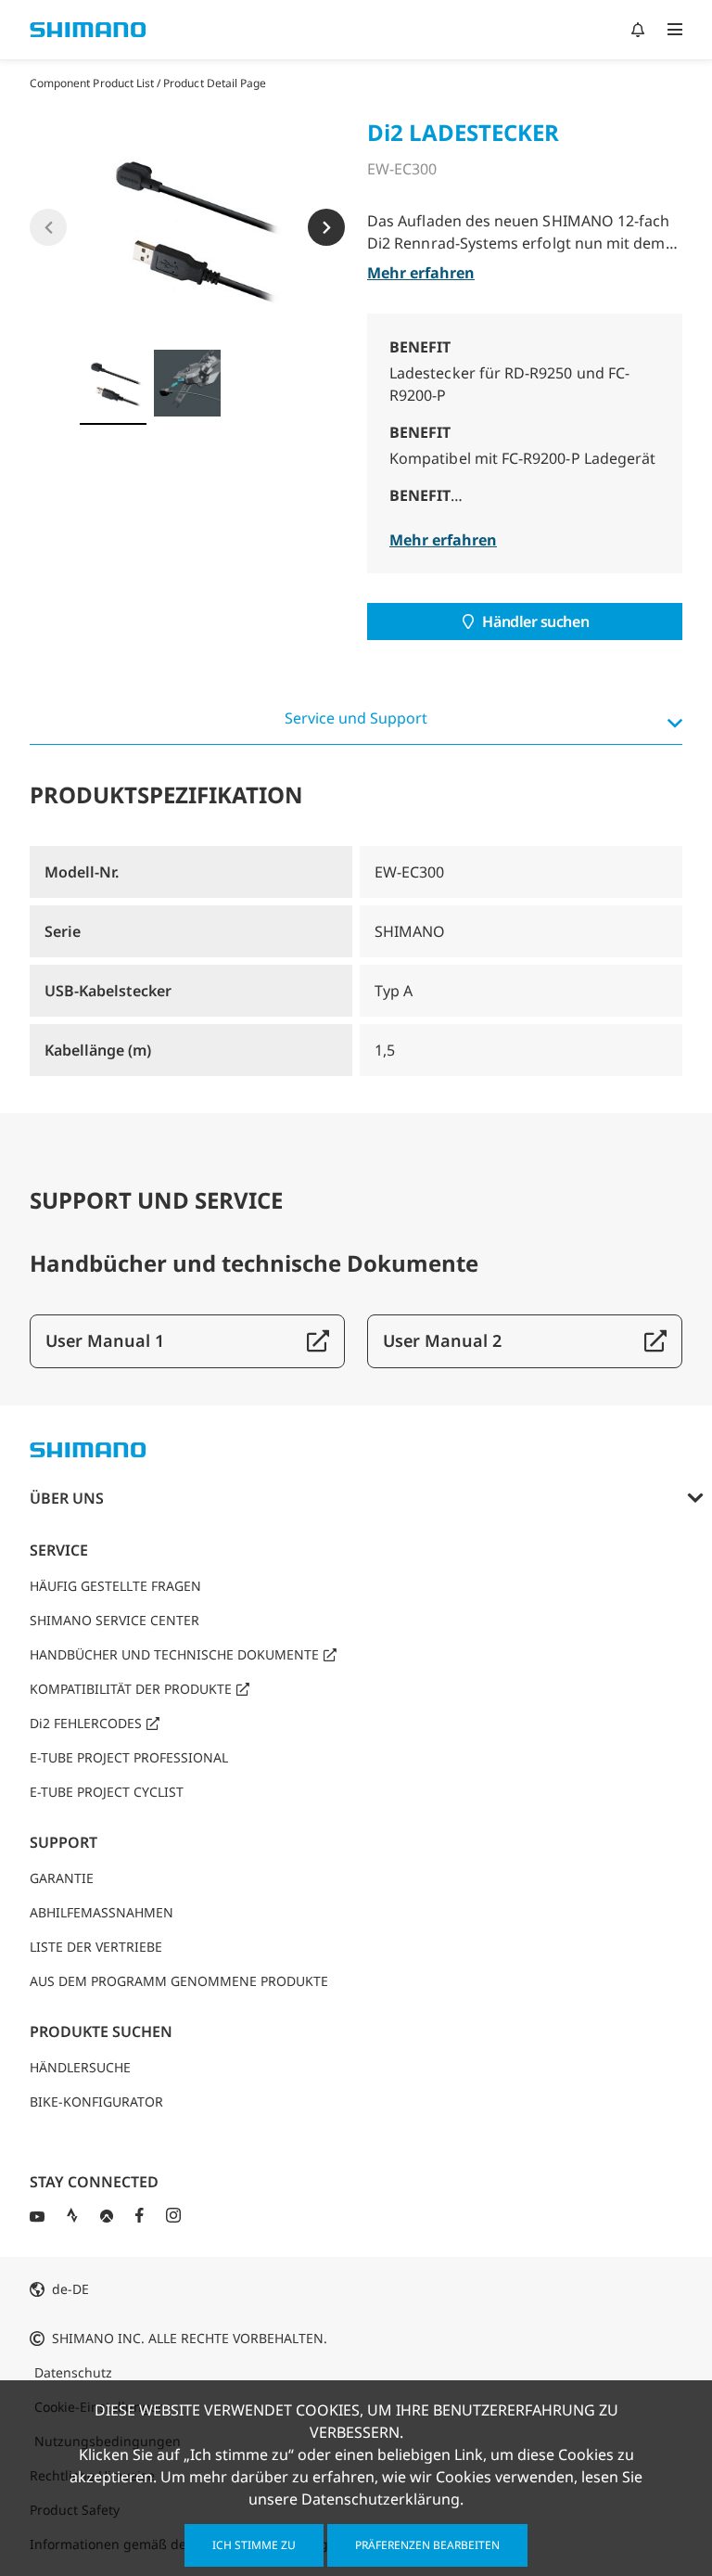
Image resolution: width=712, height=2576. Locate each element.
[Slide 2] (187, 383)
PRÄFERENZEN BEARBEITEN (427, 2545)
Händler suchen (535, 622)
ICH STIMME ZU (254, 2545)
